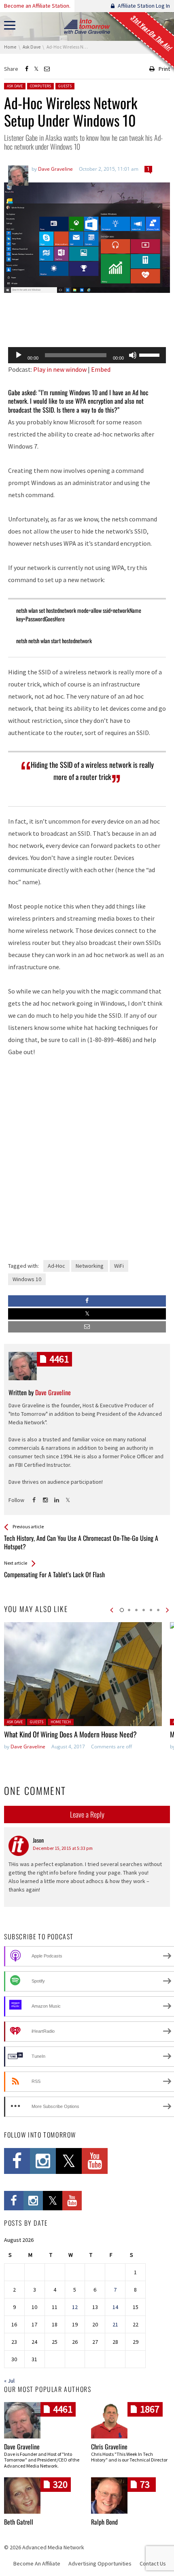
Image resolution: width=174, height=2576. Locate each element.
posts (59, 1359)
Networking (90, 1266)
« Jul (9, 2381)
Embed (101, 369)
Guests (65, 86)
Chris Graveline (109, 2447)
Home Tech (61, 1722)
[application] (87, 355)
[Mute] (133, 355)
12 (75, 2307)
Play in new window (60, 369)
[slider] (151, 354)
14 (115, 2307)
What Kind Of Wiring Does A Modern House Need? (70, 1734)
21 (115, 2324)
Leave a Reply (87, 1814)
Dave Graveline (28, 1747)
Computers (40, 86)
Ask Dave (15, 86)
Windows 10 (27, 1279)
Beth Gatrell (19, 2522)
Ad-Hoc (56, 1266)
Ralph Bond (104, 2522)
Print (164, 69)
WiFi (119, 1266)
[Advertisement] (87, 320)
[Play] (19, 355)
